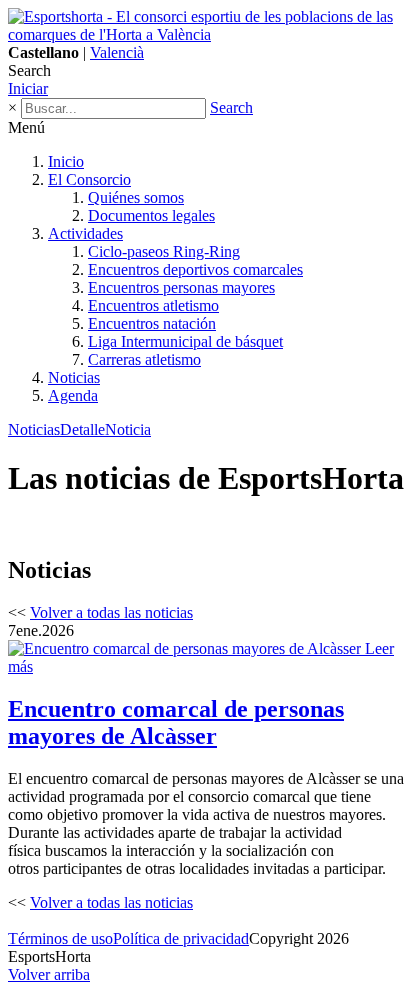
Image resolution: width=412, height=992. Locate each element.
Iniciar (28, 88)
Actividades (85, 233)
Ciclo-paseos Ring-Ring (164, 251)
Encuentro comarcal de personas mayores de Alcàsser (176, 722)
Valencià (117, 52)
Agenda (73, 395)
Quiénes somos (136, 197)
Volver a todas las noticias (111, 612)
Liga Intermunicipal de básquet (185, 341)
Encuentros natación (152, 323)
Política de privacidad (181, 938)
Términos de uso (60, 938)
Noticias (74, 377)
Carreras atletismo (144, 359)
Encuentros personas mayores (181, 287)
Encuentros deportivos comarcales (195, 269)
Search (231, 107)
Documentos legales (151, 215)
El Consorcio (89, 179)
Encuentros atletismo (153, 305)
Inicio (66, 161)
